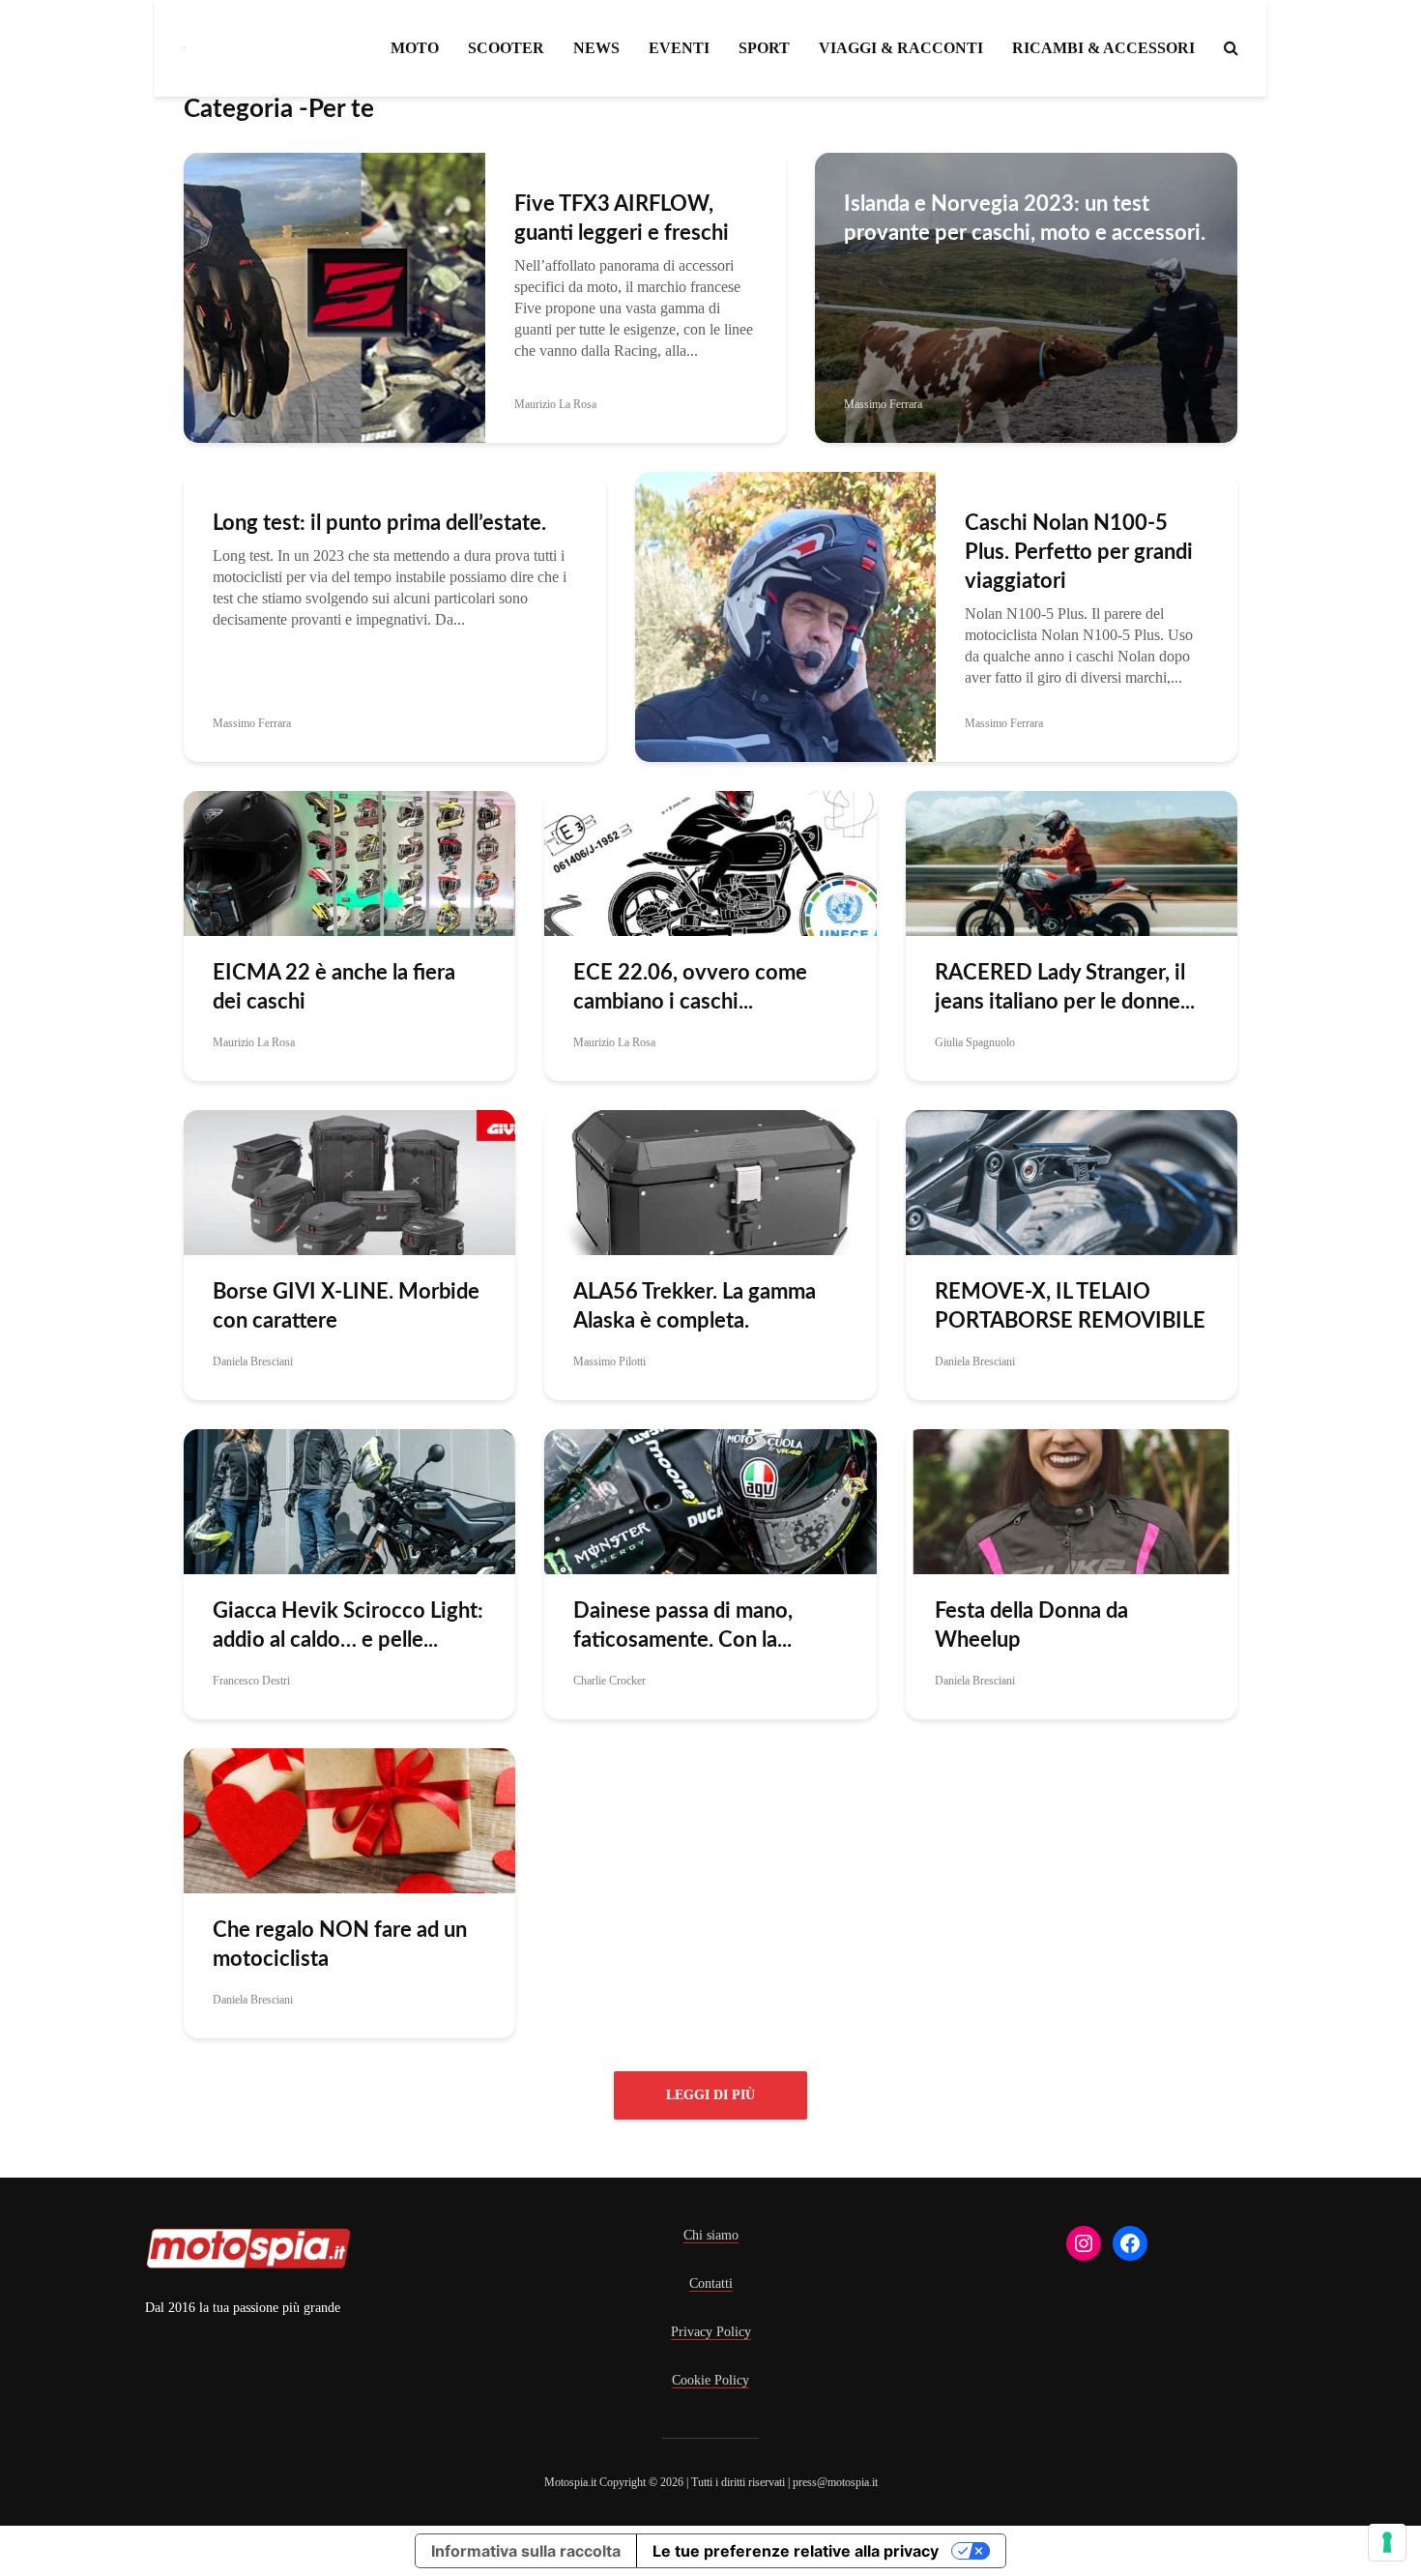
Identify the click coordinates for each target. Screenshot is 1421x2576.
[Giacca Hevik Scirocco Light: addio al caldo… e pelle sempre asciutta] (349, 1500)
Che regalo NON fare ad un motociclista (340, 1945)
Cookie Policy (710, 2380)
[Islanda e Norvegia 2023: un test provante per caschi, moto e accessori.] (1026, 296)
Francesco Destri (251, 1681)
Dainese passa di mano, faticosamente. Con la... (683, 1625)
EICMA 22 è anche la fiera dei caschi (334, 987)
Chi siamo (711, 2235)
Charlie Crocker (609, 1681)
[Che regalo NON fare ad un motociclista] (349, 1819)
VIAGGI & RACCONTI (901, 48)
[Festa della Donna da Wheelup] (1072, 1500)
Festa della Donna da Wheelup (1031, 1625)
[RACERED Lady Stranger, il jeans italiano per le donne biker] (1072, 862)
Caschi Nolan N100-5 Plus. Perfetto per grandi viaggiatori (1079, 552)
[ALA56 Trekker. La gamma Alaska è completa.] (710, 1181)
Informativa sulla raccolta (526, 2551)
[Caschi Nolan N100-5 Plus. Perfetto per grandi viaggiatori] (786, 615)
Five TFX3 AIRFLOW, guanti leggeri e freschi (622, 219)
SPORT (764, 48)
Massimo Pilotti (609, 1361)
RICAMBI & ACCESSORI (1103, 48)
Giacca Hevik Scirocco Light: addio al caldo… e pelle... (348, 1625)
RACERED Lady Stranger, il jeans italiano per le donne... (1065, 987)
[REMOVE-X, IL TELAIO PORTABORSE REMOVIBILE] (1072, 1181)
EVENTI (679, 48)
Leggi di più (710, 2095)
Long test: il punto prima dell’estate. (379, 523)
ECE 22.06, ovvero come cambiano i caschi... (690, 987)
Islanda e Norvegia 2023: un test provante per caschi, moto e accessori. (1025, 219)
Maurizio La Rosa (555, 404)
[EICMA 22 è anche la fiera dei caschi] (349, 862)
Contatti (711, 2283)
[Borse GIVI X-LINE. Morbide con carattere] (349, 1181)
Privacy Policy (711, 2332)
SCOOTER (506, 48)
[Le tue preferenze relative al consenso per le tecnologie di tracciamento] (1387, 2542)
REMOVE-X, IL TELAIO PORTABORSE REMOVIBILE (1070, 1306)
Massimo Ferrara (883, 404)
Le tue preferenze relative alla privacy (796, 2551)
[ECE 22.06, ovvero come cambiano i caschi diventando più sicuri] (710, 862)
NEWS (596, 48)
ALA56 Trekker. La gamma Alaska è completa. (695, 1306)
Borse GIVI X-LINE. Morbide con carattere (346, 1306)
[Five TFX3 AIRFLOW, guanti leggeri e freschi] (334, 296)
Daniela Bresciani (253, 1361)
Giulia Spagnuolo (975, 1042)
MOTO (415, 48)
